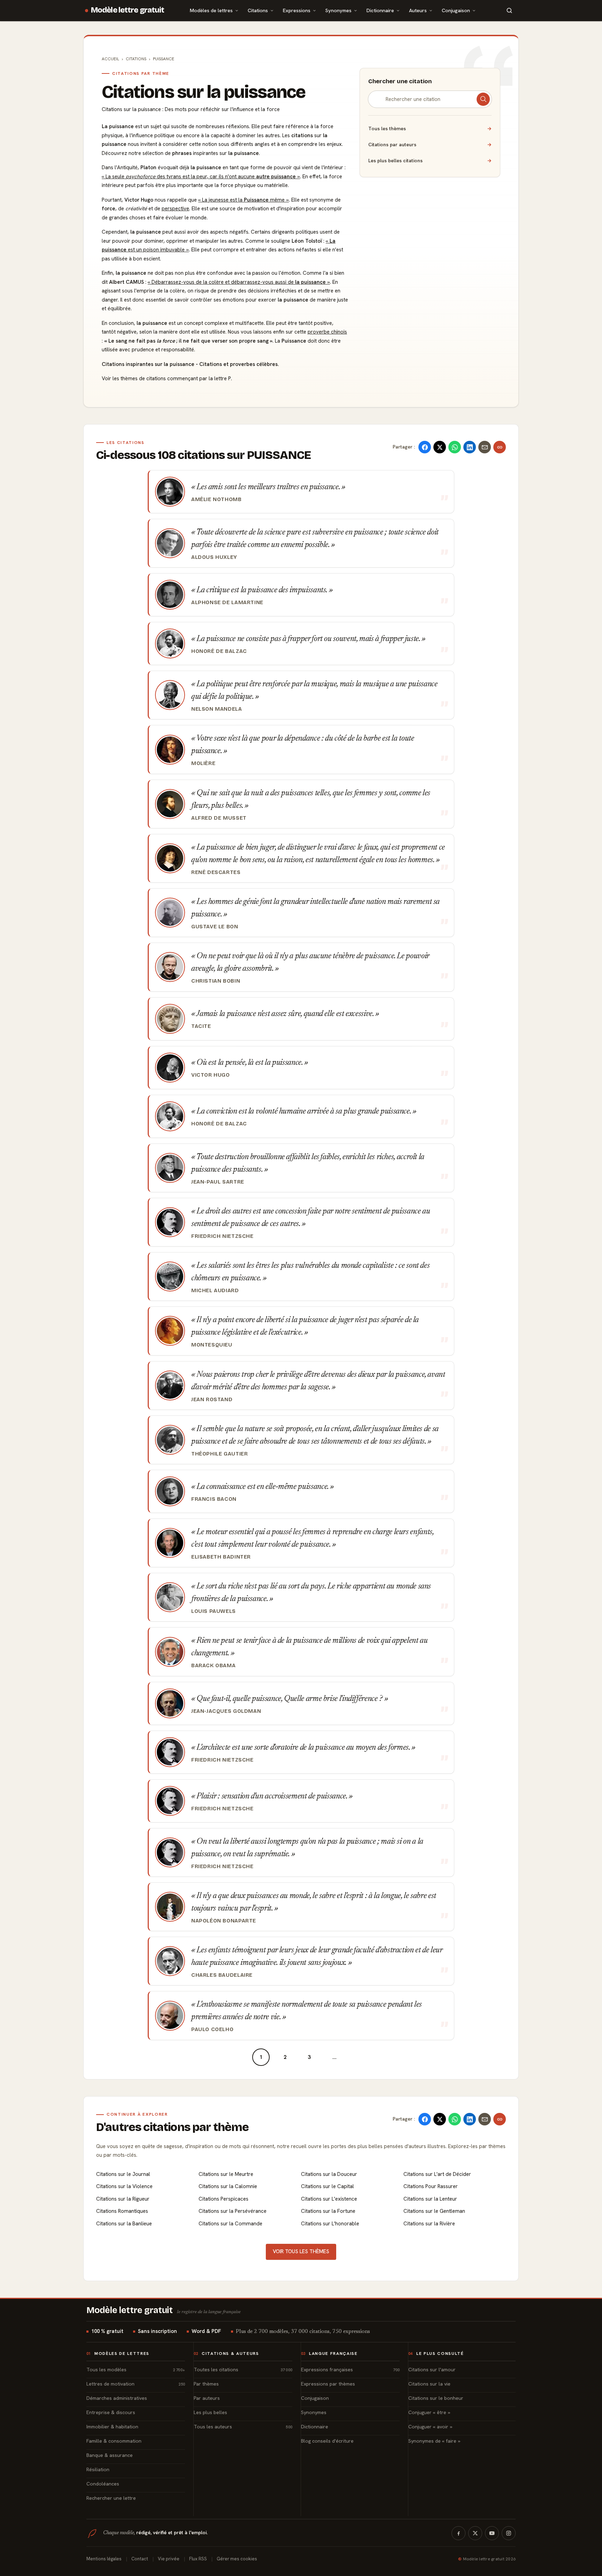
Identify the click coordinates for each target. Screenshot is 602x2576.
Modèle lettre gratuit (128, 10)
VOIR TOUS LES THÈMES (301, 2251)
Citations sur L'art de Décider (437, 2174)
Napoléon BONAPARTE (224, 1921)
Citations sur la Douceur (329, 2174)
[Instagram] (509, 2533)
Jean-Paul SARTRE (218, 1182)
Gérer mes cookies (237, 2559)
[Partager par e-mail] (485, 447)
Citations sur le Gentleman (434, 2211)
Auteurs (418, 10)
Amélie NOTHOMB (217, 499)
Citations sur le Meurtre (226, 2174)
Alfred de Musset (219, 818)
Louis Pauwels (214, 1611)
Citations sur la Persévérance (233, 2211)
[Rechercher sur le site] (509, 10)
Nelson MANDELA (217, 709)
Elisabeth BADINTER (221, 1557)
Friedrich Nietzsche (222, 1236)
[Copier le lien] (500, 447)
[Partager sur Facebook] (425, 447)
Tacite (201, 1026)
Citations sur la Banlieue (124, 2224)
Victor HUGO (211, 1075)
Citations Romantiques (122, 2211)
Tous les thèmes (430, 128)
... (334, 2057)
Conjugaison (456, 10)
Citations (258, 10)
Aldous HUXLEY (214, 557)
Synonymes (338, 10)
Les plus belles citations (430, 161)
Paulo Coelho (212, 2029)
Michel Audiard (215, 1290)
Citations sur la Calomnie (228, 2186)
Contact (140, 2559)
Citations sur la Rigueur (123, 2199)
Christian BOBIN (216, 981)
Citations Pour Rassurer (431, 2186)
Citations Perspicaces (223, 2199)
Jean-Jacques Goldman (226, 1711)
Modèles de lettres (211, 10)
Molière (203, 763)
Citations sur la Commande (230, 2224)
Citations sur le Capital (327, 2186)
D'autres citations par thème (172, 2127)
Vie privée (169, 2559)
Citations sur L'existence (329, 2199)
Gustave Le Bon (215, 927)
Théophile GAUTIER (219, 1454)
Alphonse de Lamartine (227, 602)
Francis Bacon (214, 1499)
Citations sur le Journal (123, 2174)
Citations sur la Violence (124, 2186)
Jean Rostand (212, 1399)
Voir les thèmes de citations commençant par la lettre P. (167, 378)
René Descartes (216, 872)
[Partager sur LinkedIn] (470, 447)
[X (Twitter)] (475, 2533)
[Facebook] (458, 2533)
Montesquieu (212, 1345)
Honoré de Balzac (219, 651)
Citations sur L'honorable (330, 2224)
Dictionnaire (380, 10)
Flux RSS (198, 2559)
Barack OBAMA (213, 1665)
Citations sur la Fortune (328, 2211)
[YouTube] (492, 2533)
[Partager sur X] (440, 447)
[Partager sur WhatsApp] (455, 447)
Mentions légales (104, 2559)
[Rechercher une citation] (483, 99)
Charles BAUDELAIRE (222, 1975)
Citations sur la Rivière (429, 2224)
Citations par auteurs (430, 145)
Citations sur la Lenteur (430, 2199)
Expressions (297, 10)
